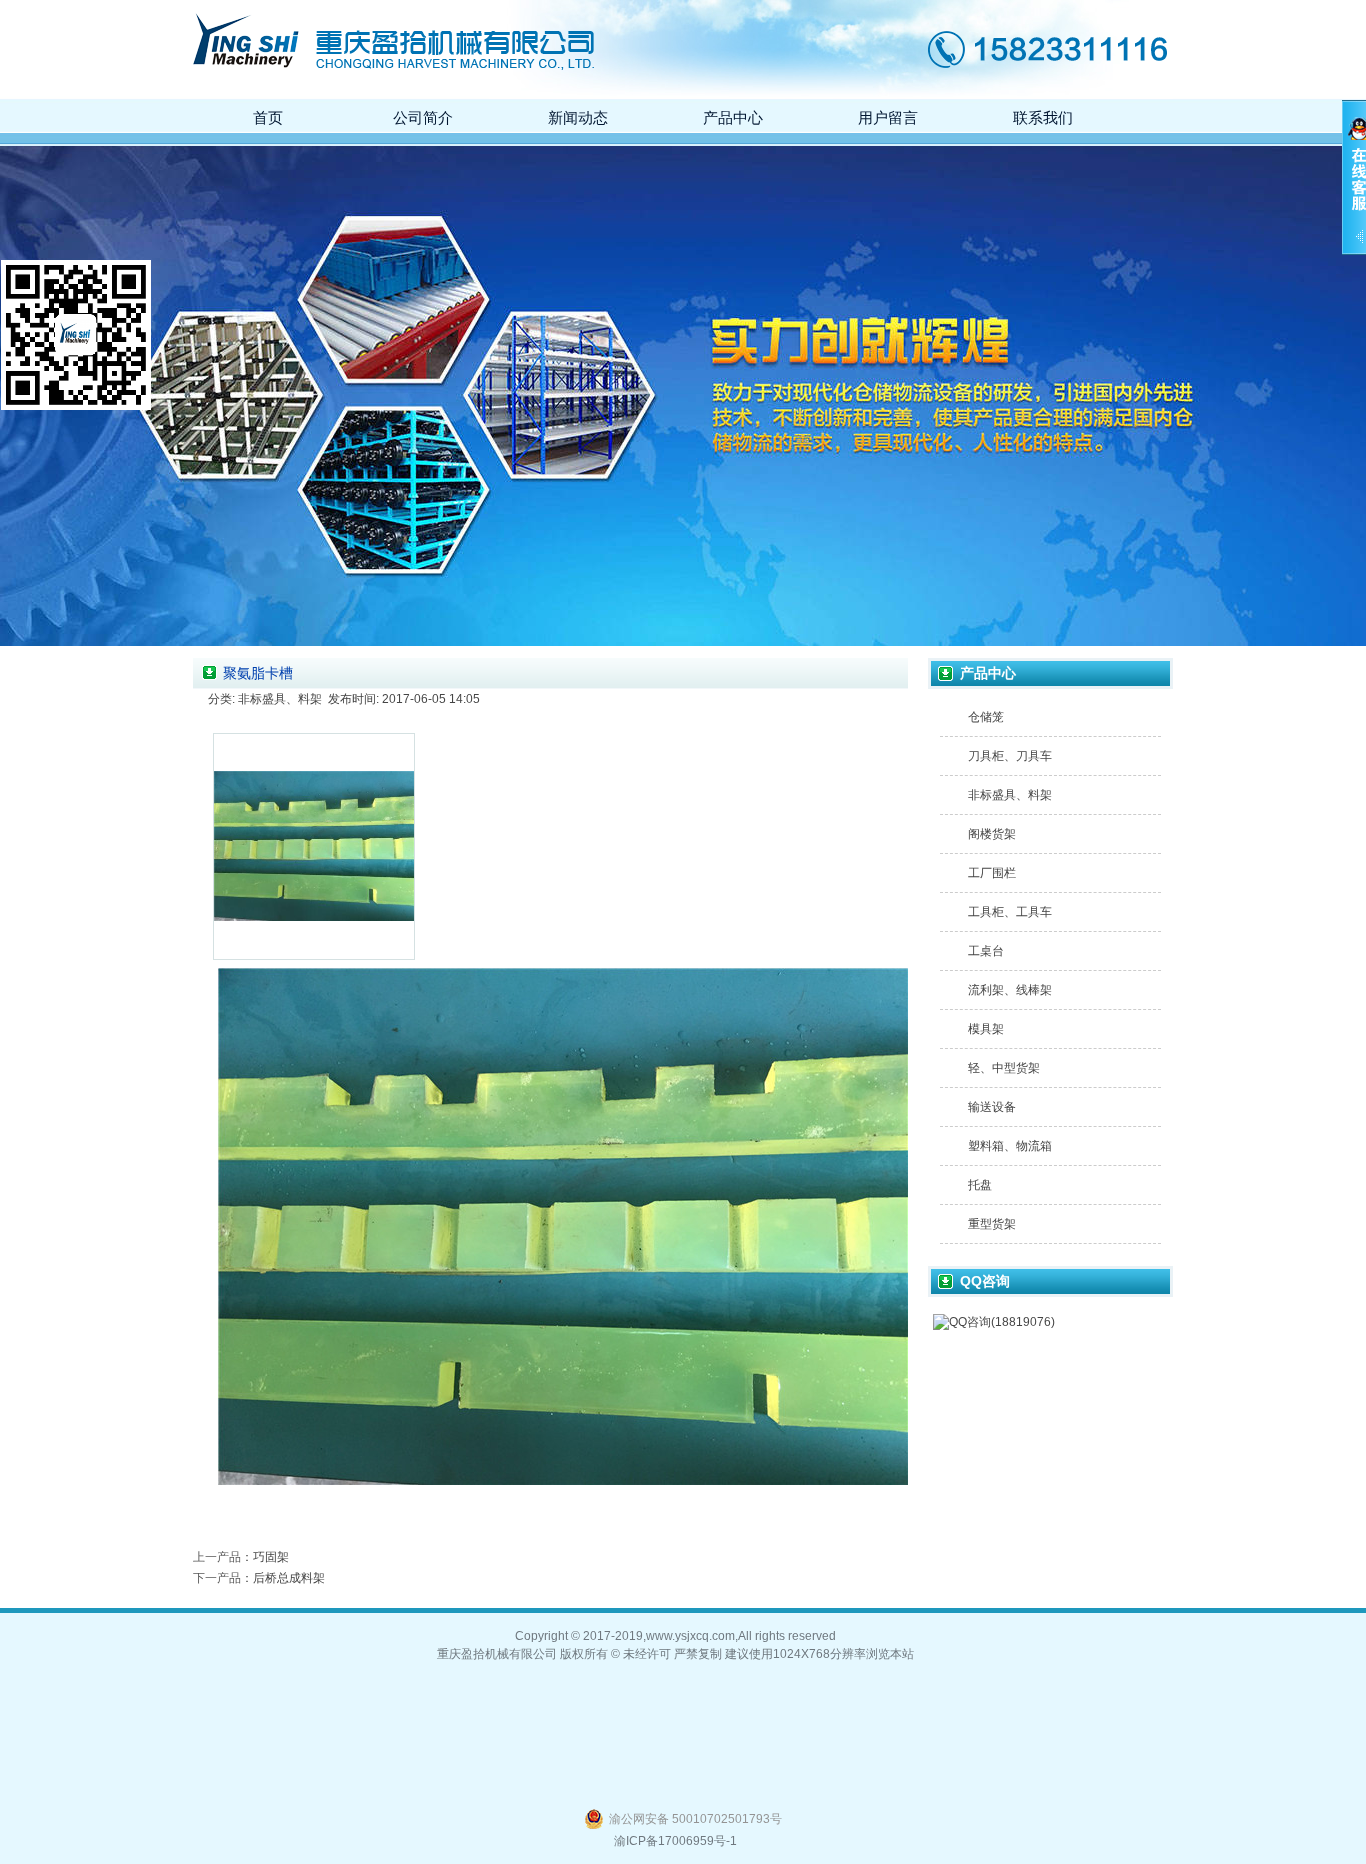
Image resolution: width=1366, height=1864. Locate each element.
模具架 (986, 1029)
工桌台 (986, 951)
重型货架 (992, 1224)
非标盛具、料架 (1010, 795)
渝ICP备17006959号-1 (675, 1841)
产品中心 (733, 118)
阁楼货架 (992, 834)
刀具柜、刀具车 (1010, 756)
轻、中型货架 (1004, 1068)
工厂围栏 (992, 873)
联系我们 (1043, 118)
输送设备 (992, 1107)
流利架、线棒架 (1010, 990)
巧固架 (271, 1557)
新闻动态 (578, 118)
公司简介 (423, 118)
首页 (268, 118)
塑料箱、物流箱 (1010, 1146)
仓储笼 (986, 717)
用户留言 (888, 118)
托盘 (980, 1185)
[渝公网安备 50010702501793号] (683, 1810)
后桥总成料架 (289, 1578)
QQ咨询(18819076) (1002, 1322)
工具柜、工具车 (1010, 912)
